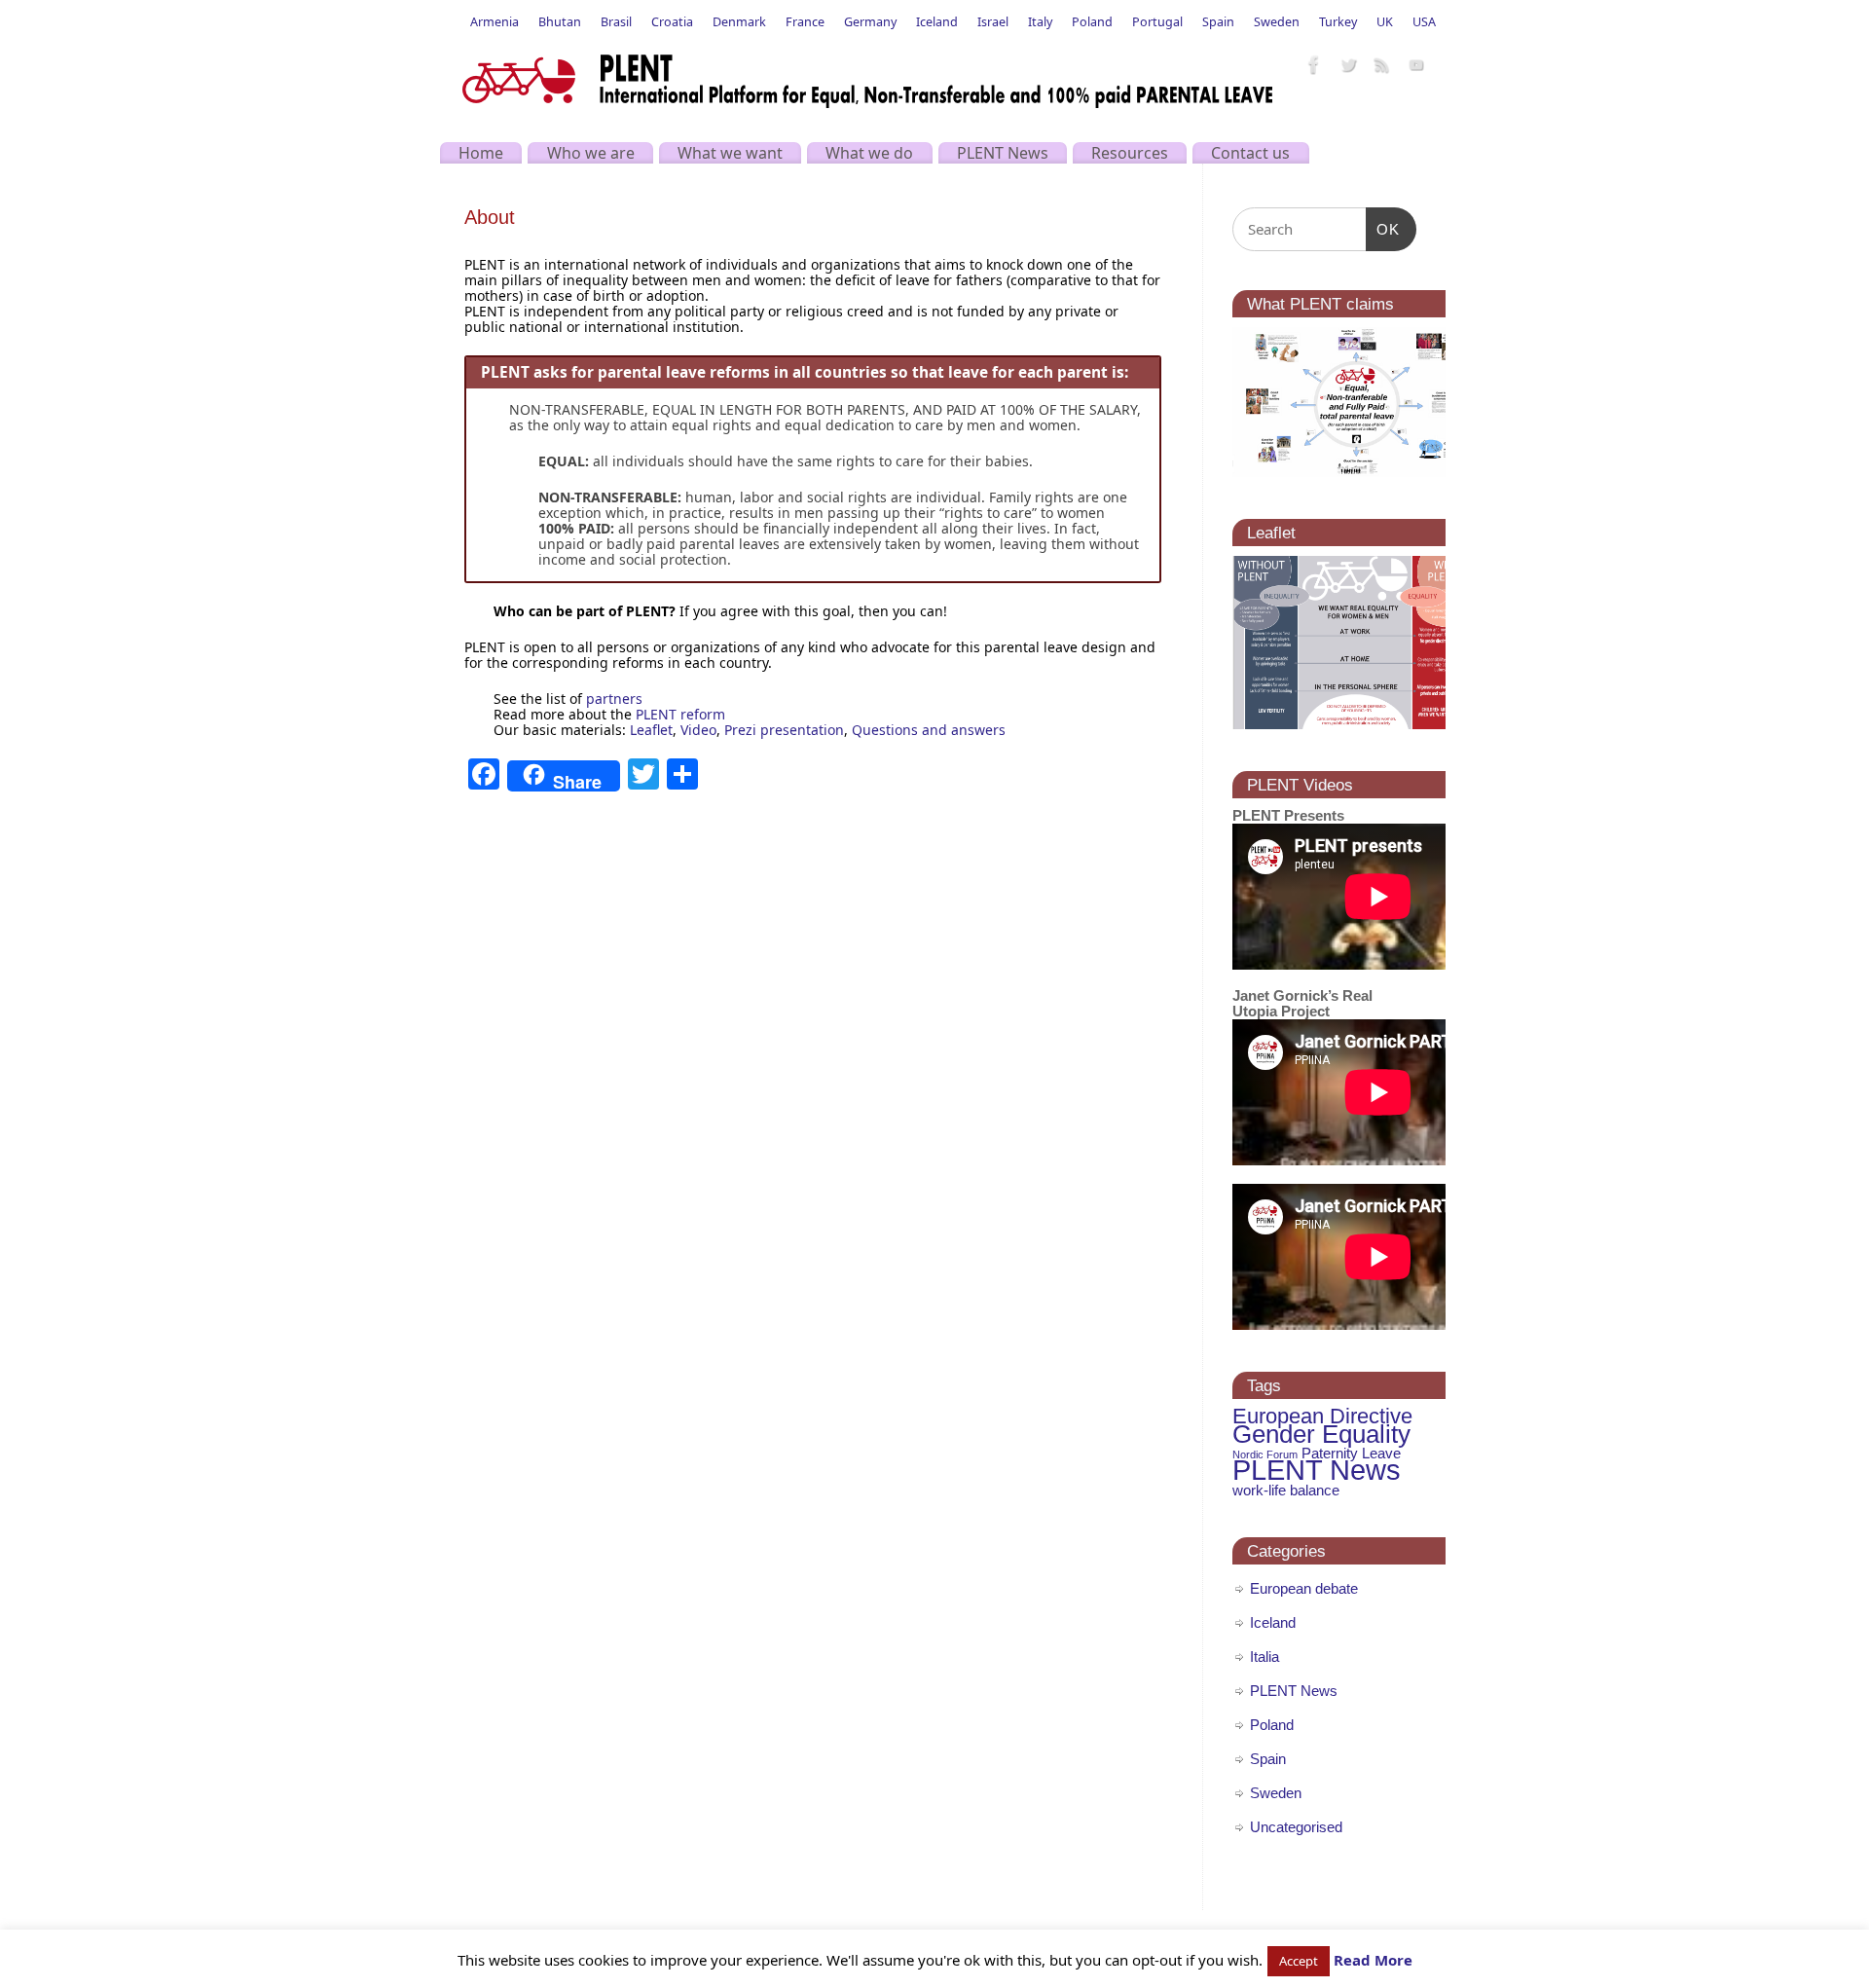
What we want (730, 153)
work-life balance (1286, 1490)
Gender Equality (1321, 1434)
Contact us (1250, 153)
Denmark (739, 22)
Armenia (495, 22)
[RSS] (1382, 66)
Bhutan (560, 22)
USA (1424, 22)
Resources (1130, 153)
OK (1383, 229)
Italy (1040, 22)
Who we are (591, 153)
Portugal (1157, 22)
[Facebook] (1314, 66)
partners (614, 699)
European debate (1304, 1588)
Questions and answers (929, 730)
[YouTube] (1416, 66)
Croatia (672, 22)
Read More (1373, 1960)
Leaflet (651, 730)
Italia (1264, 1657)
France (805, 22)
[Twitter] (1348, 66)
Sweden (1277, 22)
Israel (993, 22)
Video (698, 730)
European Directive (1322, 1416)
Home (481, 153)
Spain (1218, 22)
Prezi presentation (784, 730)
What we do (869, 153)
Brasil (616, 22)
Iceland (937, 22)
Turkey (1338, 22)
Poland (1092, 22)
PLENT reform (680, 714)
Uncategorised (1296, 1827)
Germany (870, 22)
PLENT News (1003, 153)
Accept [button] (1299, 1961)
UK (1385, 22)
